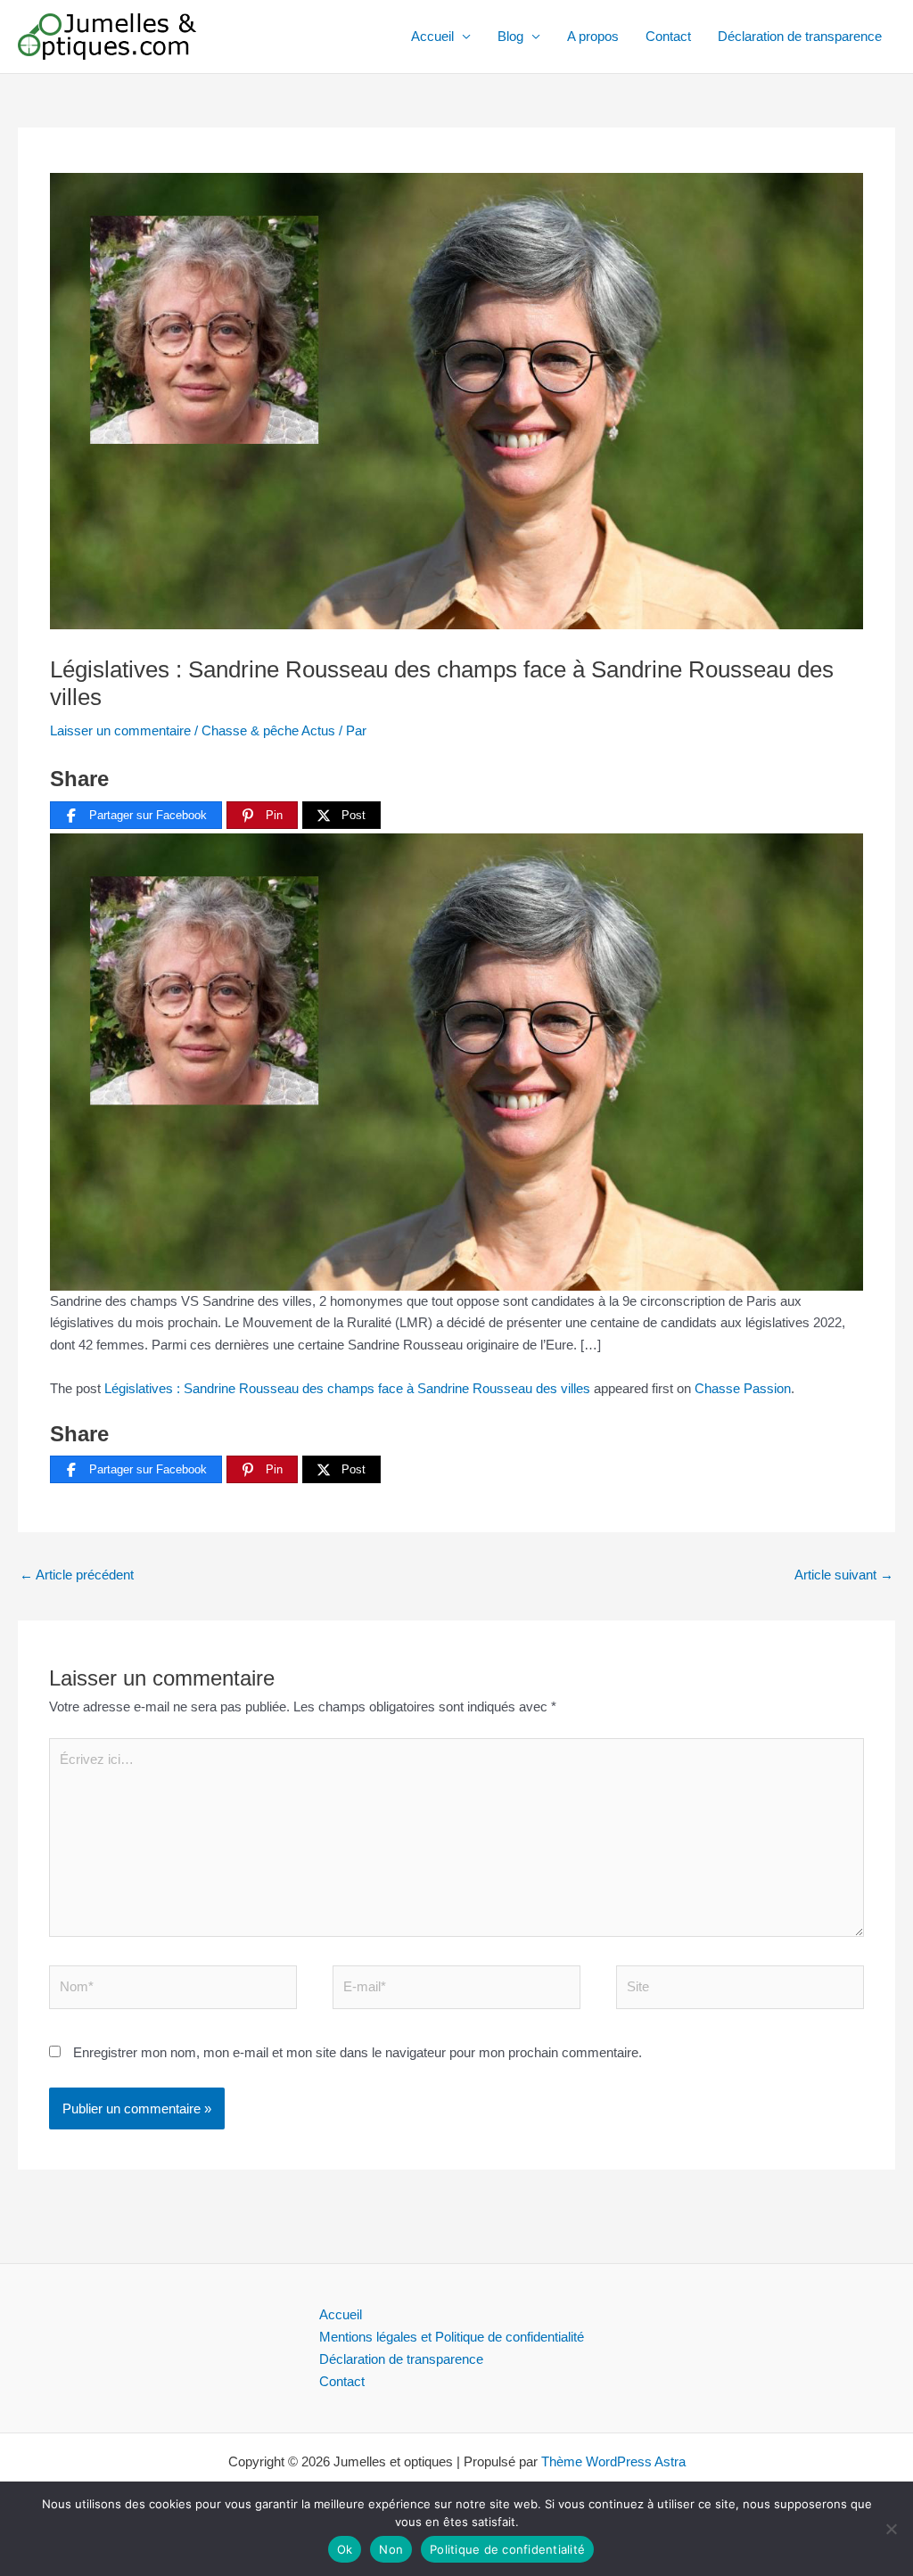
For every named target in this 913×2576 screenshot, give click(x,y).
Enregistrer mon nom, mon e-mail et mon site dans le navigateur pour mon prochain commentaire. (358, 2052)
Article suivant (844, 1575)
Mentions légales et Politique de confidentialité (452, 2337)
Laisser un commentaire (120, 730)
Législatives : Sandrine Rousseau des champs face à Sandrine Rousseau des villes (347, 1388)
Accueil (432, 36)
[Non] (891, 2529)
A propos (593, 36)
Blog (510, 36)
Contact (668, 36)
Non (391, 2549)
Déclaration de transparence (800, 36)
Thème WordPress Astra (613, 2461)
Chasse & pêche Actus (268, 730)
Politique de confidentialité (507, 2549)
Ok (345, 2549)
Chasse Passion (743, 1388)
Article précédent (77, 1575)
